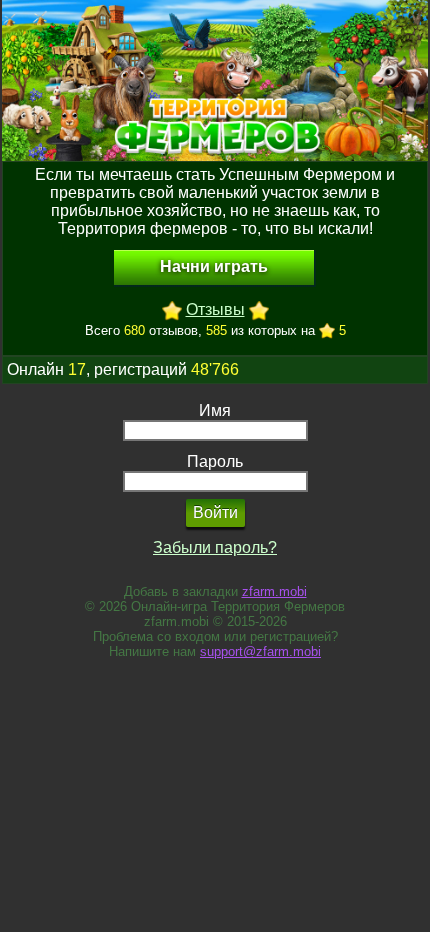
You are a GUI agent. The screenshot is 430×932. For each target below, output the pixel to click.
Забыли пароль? (215, 547)
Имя (215, 410)
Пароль (215, 461)
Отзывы (215, 309)
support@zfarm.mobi (260, 651)
